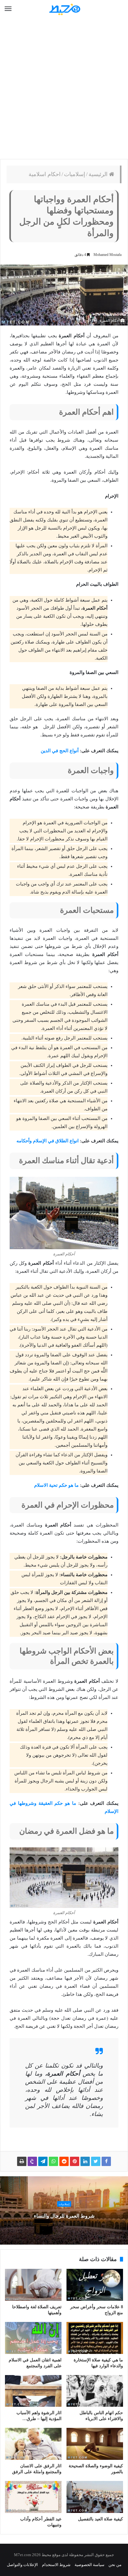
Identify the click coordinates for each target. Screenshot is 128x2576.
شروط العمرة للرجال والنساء (64, 2216)
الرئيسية (99, 174)
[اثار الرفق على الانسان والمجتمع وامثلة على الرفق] (33, 2444)
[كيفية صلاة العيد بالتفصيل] (95, 2497)
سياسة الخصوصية (89, 2565)
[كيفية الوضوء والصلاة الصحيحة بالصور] (95, 2444)
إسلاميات (75, 174)
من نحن (115, 2565)
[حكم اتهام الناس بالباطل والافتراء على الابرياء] (95, 2391)
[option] (64, 2210)
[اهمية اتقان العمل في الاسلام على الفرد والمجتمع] (33, 2338)
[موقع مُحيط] (64, 9)
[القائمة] (8, 9)
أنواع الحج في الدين (60, 751)
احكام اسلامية (45, 174)
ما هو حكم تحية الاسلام (56, 1485)
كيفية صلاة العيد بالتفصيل (101, 2519)
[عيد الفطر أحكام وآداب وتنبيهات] (33, 2497)
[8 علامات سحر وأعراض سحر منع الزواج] (95, 2285)
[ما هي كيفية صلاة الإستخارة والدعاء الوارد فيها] (95, 2338)
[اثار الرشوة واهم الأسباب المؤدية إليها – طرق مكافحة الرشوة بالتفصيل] (33, 2391)
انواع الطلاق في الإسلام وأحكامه (48, 1141)
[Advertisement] (64, 89)
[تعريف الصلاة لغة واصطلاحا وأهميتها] (33, 2285)
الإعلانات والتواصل (22, 2565)
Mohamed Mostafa (107, 255)
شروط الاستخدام (56, 2565)
